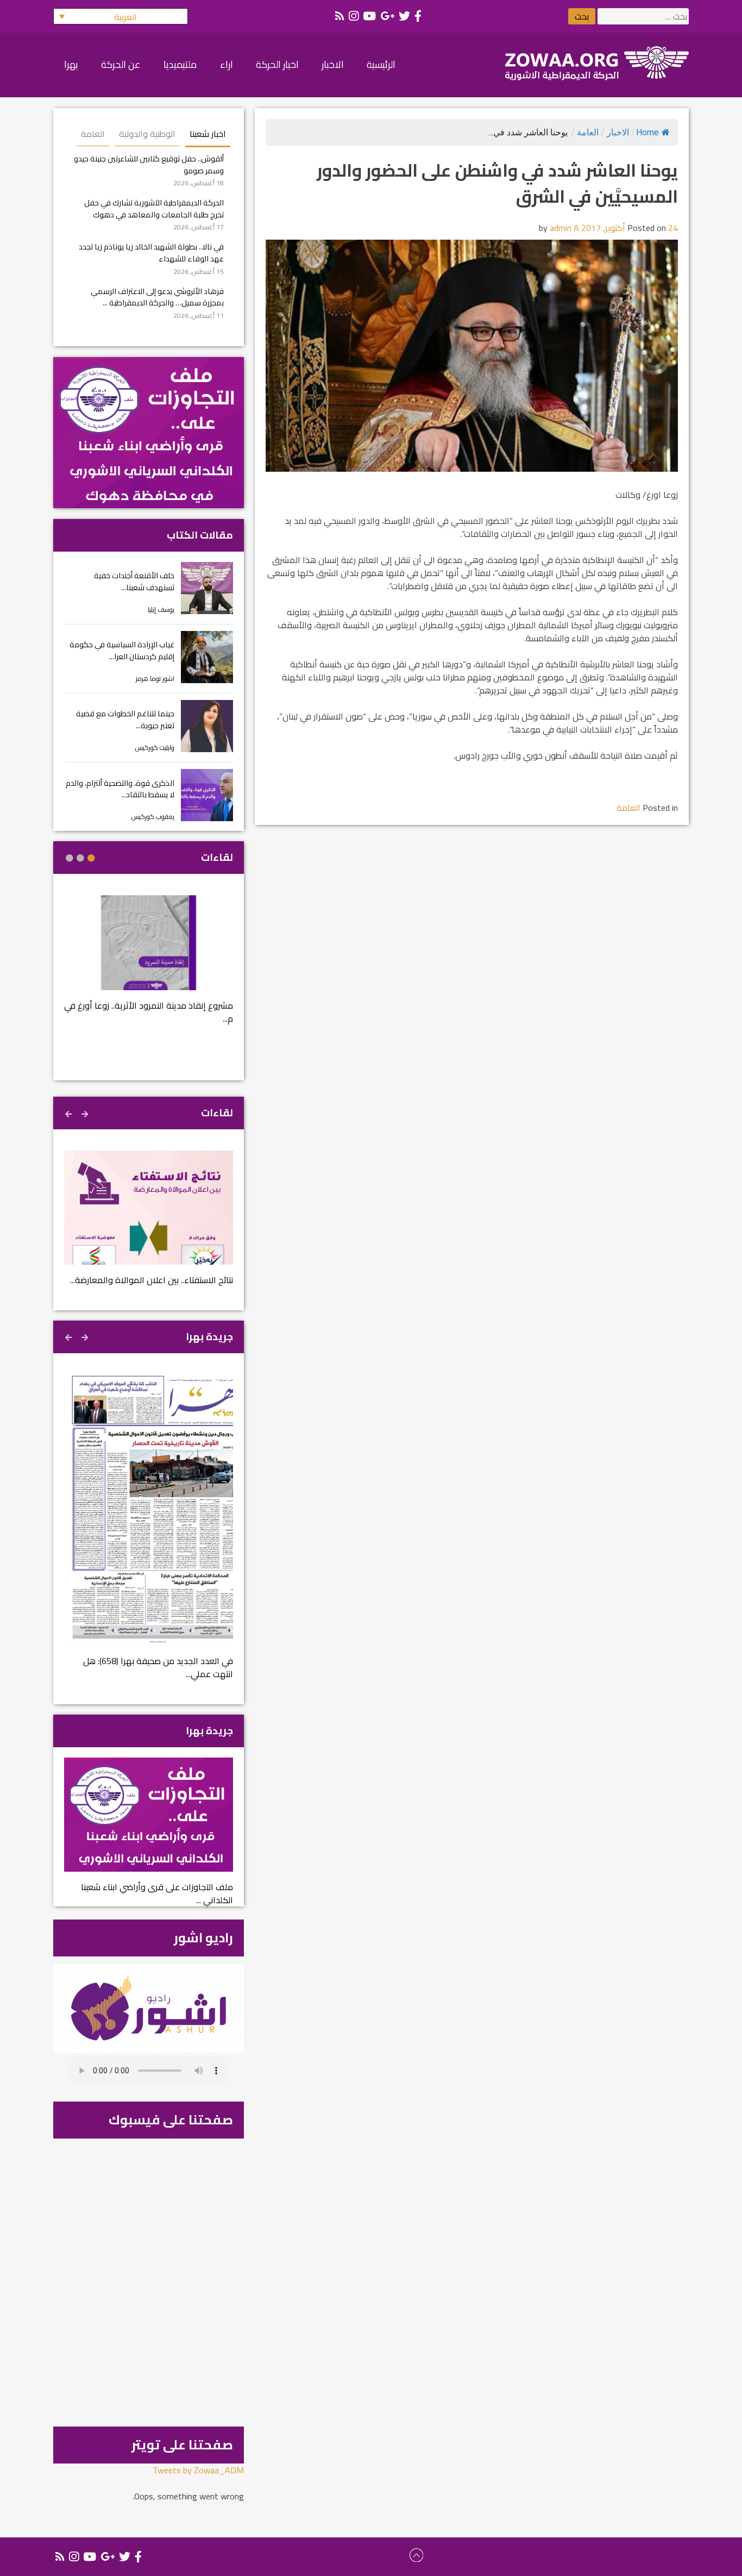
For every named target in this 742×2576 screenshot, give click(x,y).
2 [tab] (80, 858)
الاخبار (618, 132)
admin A (564, 228)
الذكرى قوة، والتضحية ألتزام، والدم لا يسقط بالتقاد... (120, 789)
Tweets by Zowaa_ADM (198, 2470)
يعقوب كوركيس (153, 817)
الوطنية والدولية (147, 134)
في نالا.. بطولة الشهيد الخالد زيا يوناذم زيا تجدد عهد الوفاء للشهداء (151, 252)
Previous (86, 1112)
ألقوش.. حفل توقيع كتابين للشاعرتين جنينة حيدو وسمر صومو (149, 164)
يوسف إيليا (161, 609)
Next (70, 1112)
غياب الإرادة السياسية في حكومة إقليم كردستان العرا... (122, 650)
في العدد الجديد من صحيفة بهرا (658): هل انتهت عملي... (158, 1667)
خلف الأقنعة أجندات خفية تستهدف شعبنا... (134, 581)
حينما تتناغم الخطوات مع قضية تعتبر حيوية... (125, 719)
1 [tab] (91, 858)
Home (647, 132)
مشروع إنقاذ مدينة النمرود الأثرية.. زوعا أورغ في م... (149, 1012)
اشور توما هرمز (155, 679)
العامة (588, 132)
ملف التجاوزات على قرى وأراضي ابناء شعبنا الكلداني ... (157, 1893)
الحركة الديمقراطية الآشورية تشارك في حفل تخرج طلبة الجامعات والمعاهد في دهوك (154, 208)
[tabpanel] (149, 967)
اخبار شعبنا (208, 134)
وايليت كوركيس (155, 748)
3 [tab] (70, 858)
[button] (121, 16)
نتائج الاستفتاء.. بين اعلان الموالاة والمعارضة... (152, 1280)
